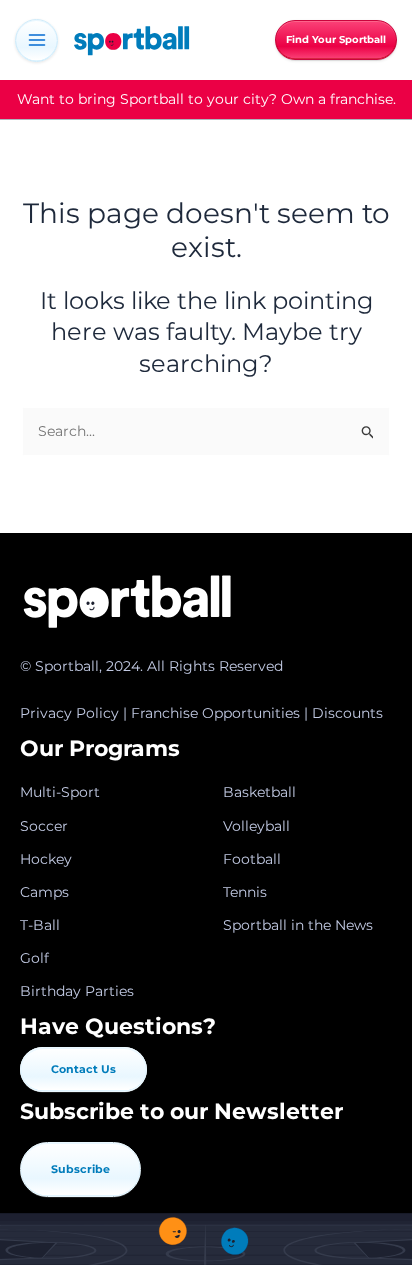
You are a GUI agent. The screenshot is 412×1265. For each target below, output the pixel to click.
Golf (34, 958)
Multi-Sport (60, 792)
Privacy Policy (69, 713)
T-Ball (40, 925)
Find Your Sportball (336, 39)
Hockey (46, 859)
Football (252, 859)
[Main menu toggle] (36, 40)
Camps (44, 892)
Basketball (259, 792)
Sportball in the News (298, 925)
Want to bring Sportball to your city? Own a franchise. (206, 99)
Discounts (347, 713)
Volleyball (256, 826)
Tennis (245, 892)
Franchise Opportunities (215, 713)
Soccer (44, 826)
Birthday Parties (77, 991)
